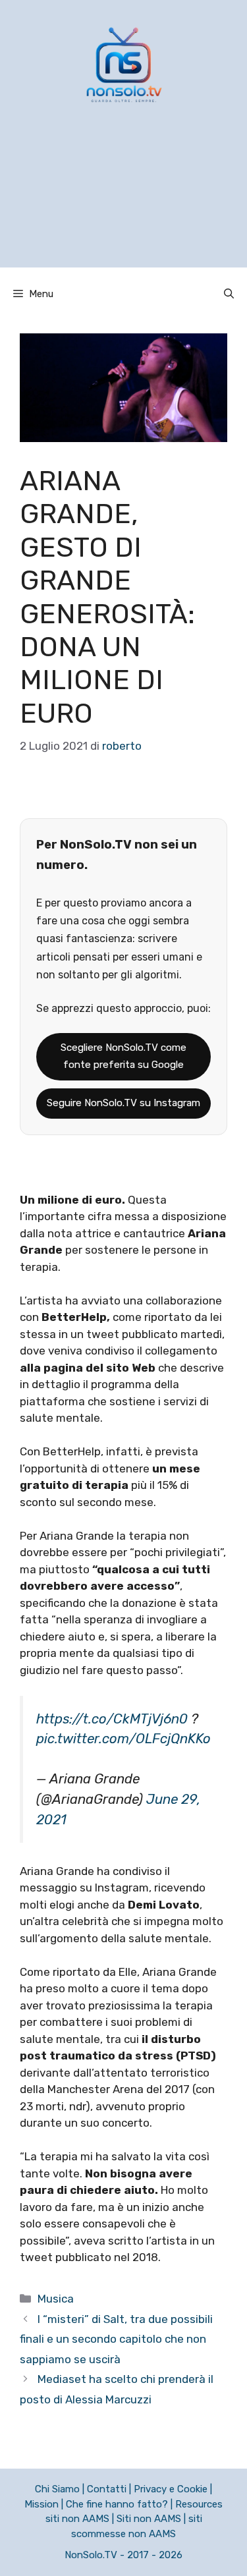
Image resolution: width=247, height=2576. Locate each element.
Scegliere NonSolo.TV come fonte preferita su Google (123, 1056)
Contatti (107, 2489)
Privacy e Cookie (171, 2489)
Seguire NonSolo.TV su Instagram (123, 1103)
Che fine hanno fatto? (117, 2504)
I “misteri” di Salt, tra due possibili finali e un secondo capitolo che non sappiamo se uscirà (116, 2339)
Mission (41, 2504)
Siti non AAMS (149, 2519)
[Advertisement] (123, 202)
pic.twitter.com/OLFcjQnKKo (123, 1739)
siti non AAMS (77, 2519)
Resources (199, 2504)
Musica (56, 2299)
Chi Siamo (57, 2489)
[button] (229, 294)
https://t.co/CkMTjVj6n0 (112, 1719)
